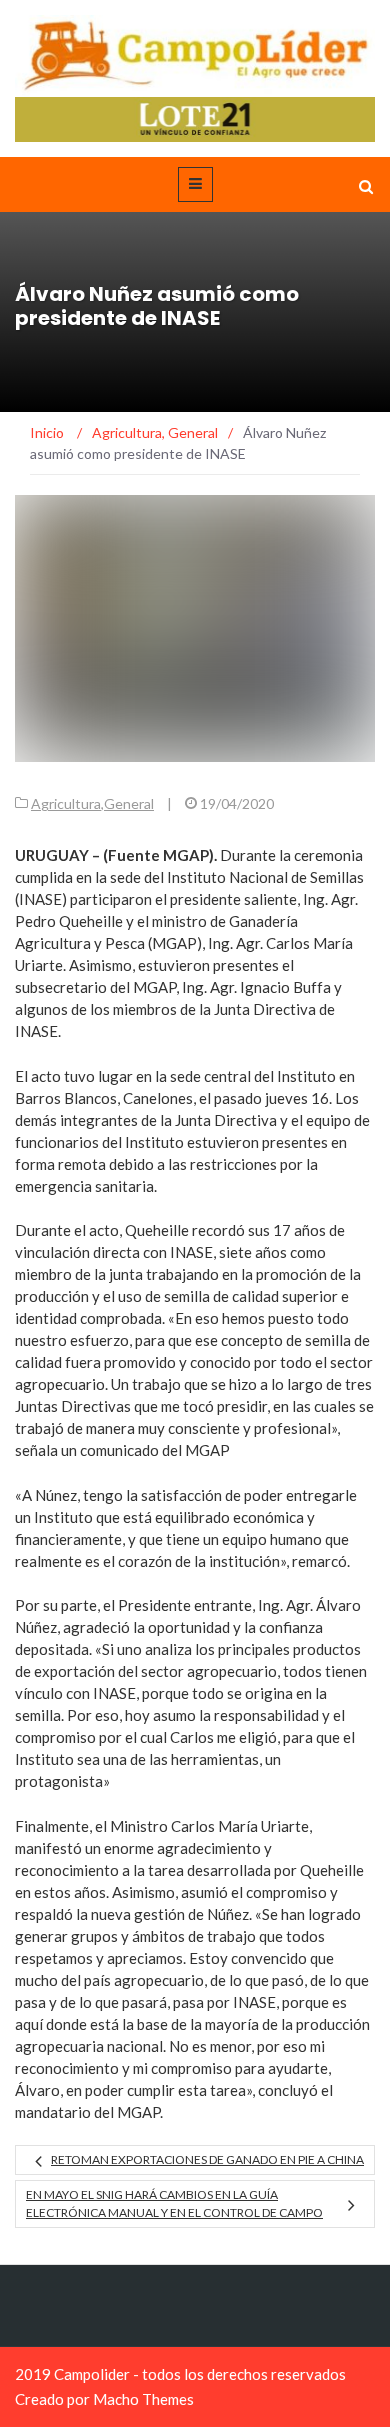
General (129, 803)
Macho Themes (143, 2399)
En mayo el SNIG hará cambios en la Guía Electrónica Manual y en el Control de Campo (174, 2203)
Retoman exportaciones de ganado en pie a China (207, 2159)
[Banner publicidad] (195, 117)
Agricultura (66, 803)
